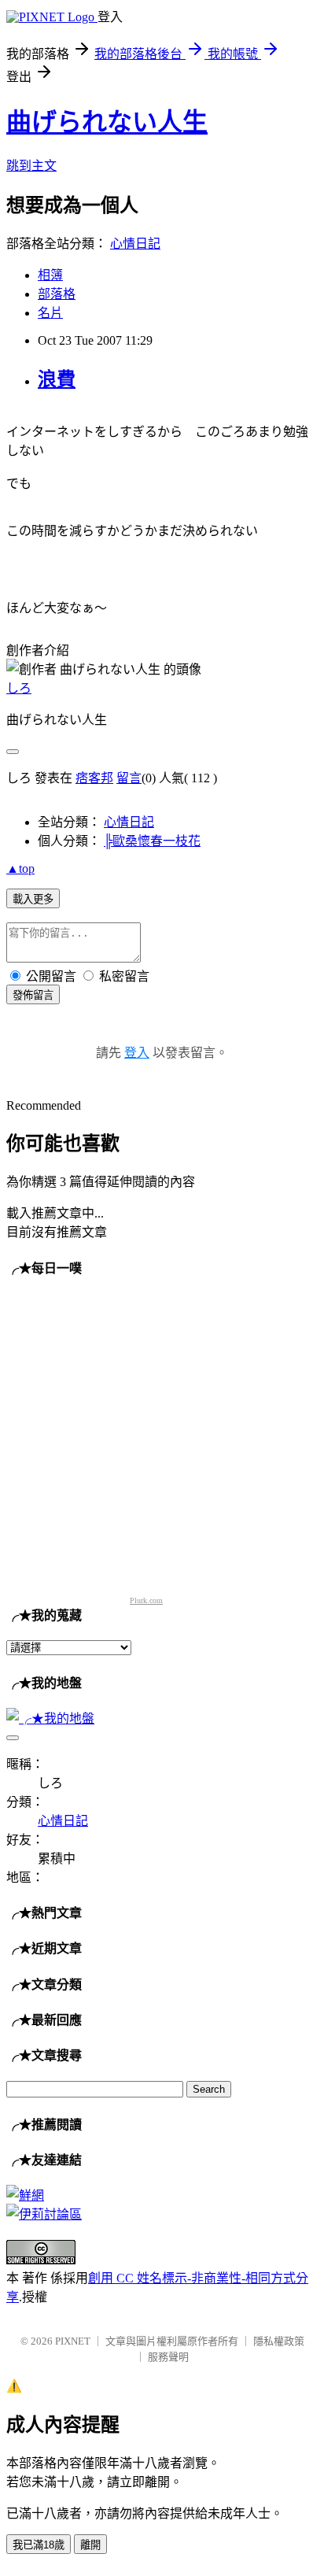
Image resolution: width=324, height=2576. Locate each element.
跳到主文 (31, 166)
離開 (90, 2545)
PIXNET (73, 2341)
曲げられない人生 (107, 122)
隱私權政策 (279, 2341)
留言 (129, 778)
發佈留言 (33, 995)
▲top (20, 869)
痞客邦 (94, 778)
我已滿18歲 (39, 2545)
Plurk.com (146, 1600)
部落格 (57, 294)
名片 (50, 313)
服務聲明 (168, 2357)
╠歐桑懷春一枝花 (152, 841)
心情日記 (135, 244)
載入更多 (33, 899)
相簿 (50, 275)
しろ (19, 688)
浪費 (57, 379)
